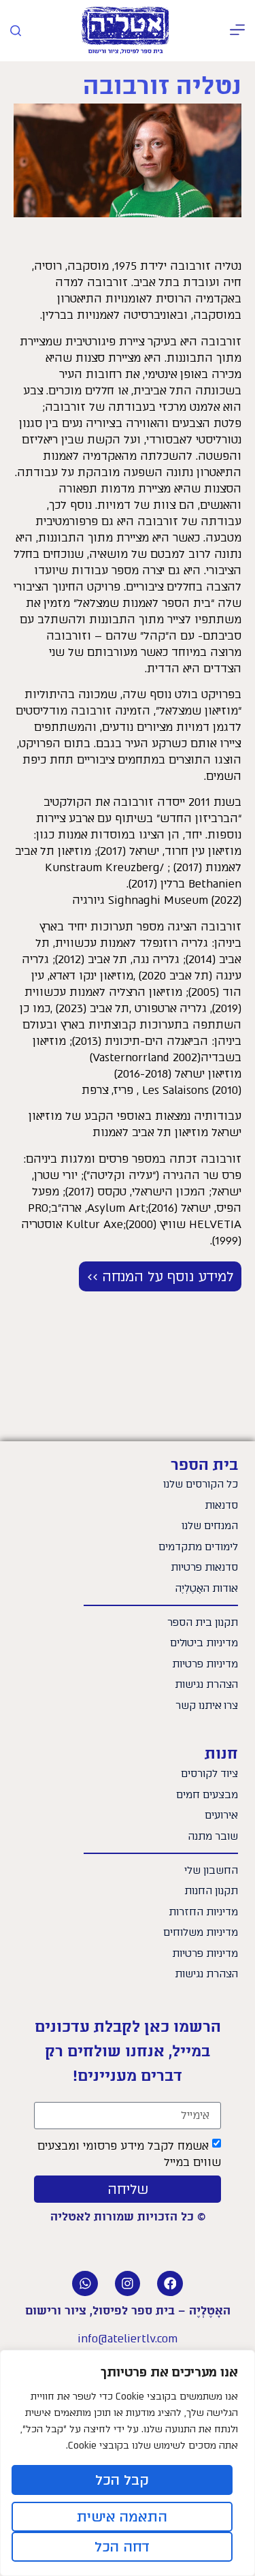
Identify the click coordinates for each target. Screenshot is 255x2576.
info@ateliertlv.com (128, 2339)
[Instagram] (128, 2284)
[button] (237, 31)
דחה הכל (122, 2547)
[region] (128, 2463)
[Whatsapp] (85, 2284)
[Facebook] (170, 2284)
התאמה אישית (122, 2517)
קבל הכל (122, 2480)
